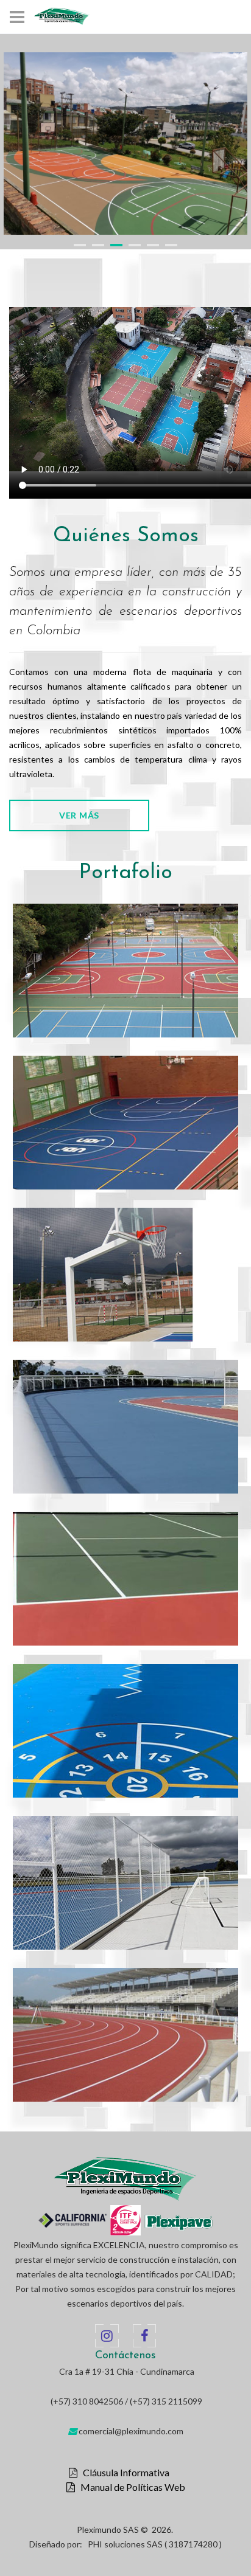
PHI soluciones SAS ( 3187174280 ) (155, 2544)
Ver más (79, 815)
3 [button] (116, 245)
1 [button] (80, 245)
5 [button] (153, 245)
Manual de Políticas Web (130, 2487)
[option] (125, 144)
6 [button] (171, 245)
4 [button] (135, 245)
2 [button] (98, 245)
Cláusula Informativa (123, 2473)
